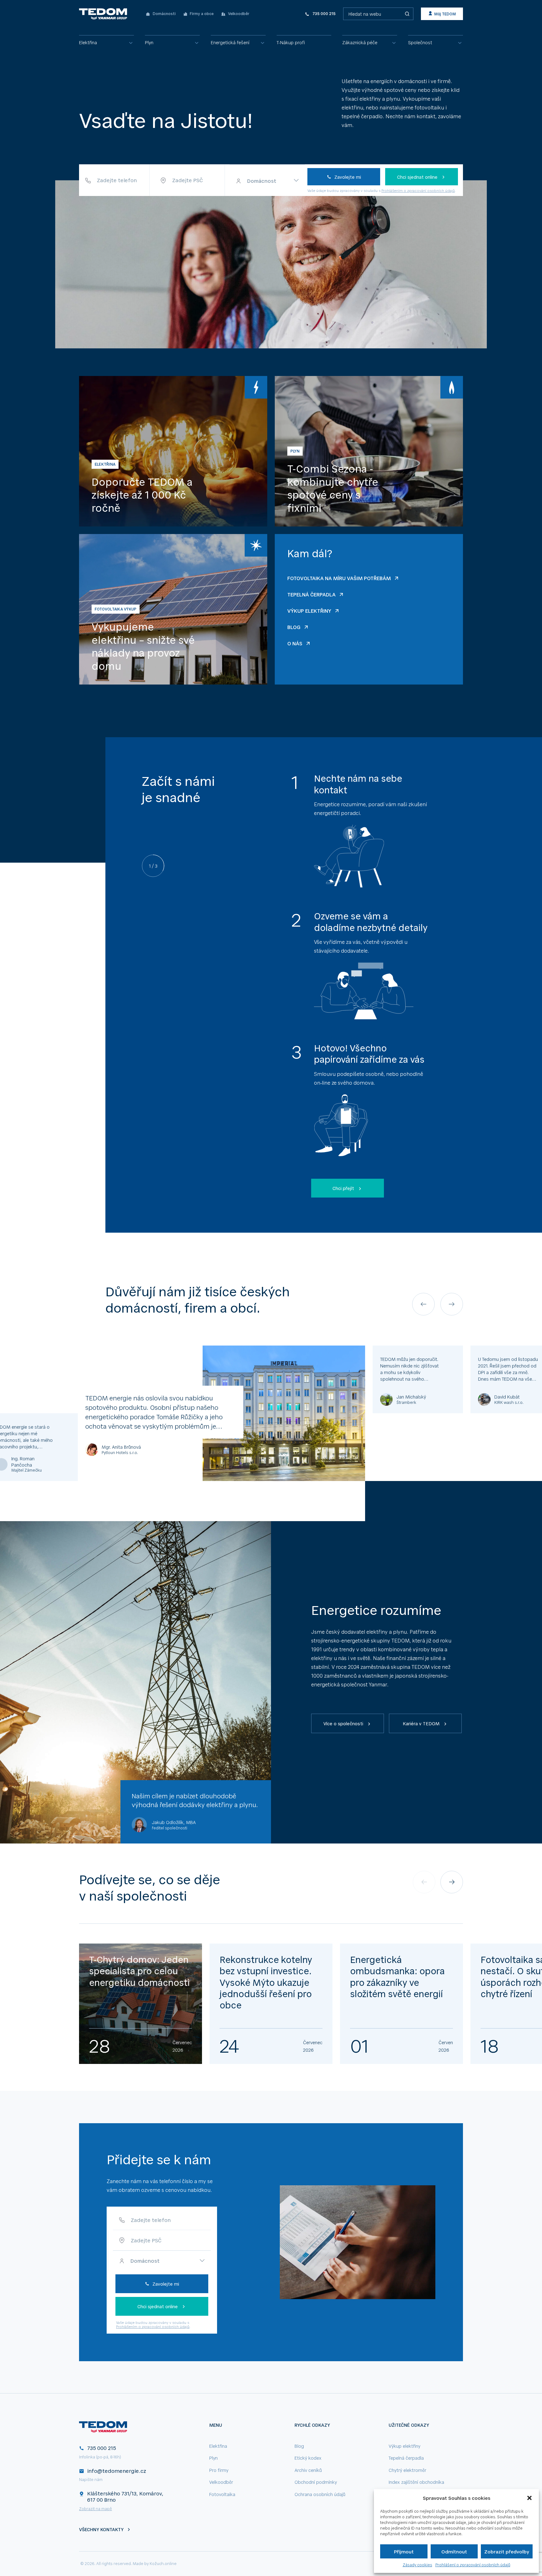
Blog (299, 2446)
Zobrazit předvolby (507, 2551)
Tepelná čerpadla (406, 2458)
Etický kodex (308, 2458)
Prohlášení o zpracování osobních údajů (473, 2565)
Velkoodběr (221, 2482)
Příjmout (404, 2551)
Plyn (149, 42)
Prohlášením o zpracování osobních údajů (418, 190)
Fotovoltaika (222, 2494)
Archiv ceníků (308, 2470)
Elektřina (88, 42)
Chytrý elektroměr (407, 2470)
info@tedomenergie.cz (117, 2471)
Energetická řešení (230, 42)
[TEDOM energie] (104, 14)
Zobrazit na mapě (96, 2509)
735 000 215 (102, 2448)
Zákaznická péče (360, 42)
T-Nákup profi (291, 42)
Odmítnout (454, 2551)
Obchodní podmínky (316, 2482)
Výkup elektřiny (404, 2446)
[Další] (452, 1304)
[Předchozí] (423, 1304)
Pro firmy (219, 2470)
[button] (529, 2498)
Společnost (420, 42)
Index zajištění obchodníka (416, 2482)
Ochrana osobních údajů (320, 2494)
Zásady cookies (417, 2565)
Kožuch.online (163, 2563)
